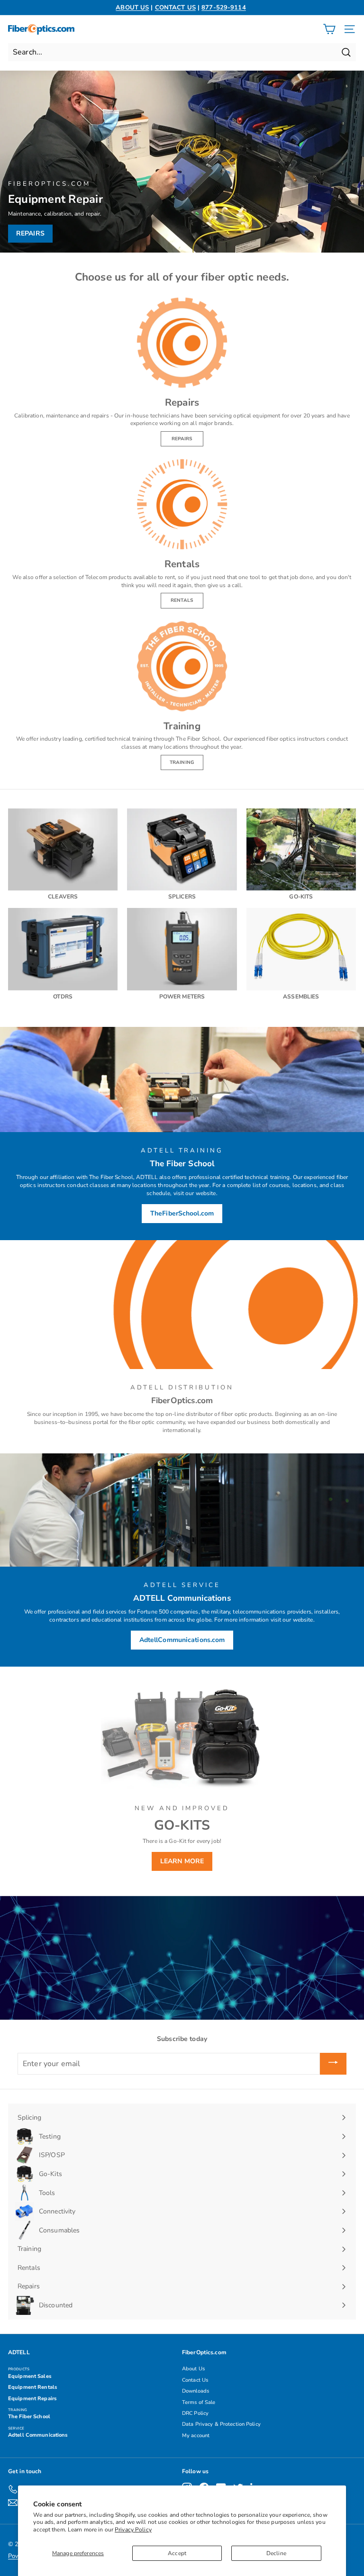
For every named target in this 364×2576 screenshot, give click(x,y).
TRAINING (182, 762)
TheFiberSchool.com (182, 1213)
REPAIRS (182, 439)
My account (196, 2435)
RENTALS (182, 600)
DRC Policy (195, 2413)
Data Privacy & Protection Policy (221, 2424)
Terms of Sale (199, 2402)
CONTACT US (175, 8)
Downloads (196, 2391)
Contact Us (195, 2380)
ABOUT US (132, 8)
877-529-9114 (223, 8)
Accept (177, 2553)
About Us (193, 2369)
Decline (276, 2553)
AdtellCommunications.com (182, 1640)
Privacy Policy (133, 2530)
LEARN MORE (182, 1861)
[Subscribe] (333, 2064)
